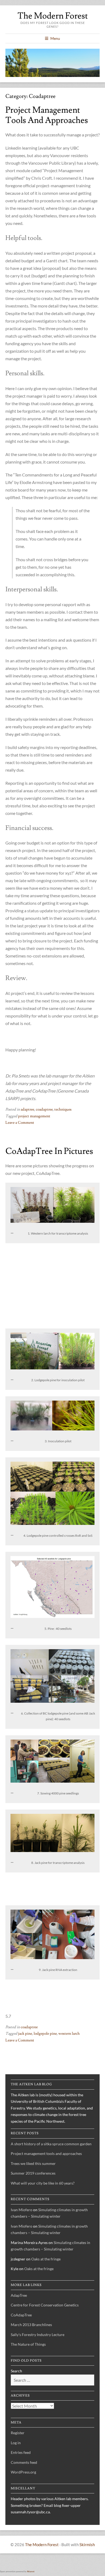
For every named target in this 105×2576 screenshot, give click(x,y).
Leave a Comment (20, 1123)
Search (16, 2371)
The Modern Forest (53, 16)
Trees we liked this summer (33, 2163)
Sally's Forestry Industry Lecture (38, 2335)
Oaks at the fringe (46, 2259)
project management (34, 1116)
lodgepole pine (45, 2034)
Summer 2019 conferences (33, 2173)
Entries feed (21, 2452)
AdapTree (19, 2295)
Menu (55, 38)
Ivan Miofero (22, 2210)
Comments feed (24, 2462)
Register (18, 2433)
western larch (69, 2034)
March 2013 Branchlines (31, 2325)
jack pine (25, 2034)
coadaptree (44, 1109)
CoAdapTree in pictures (49, 1151)
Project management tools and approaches (47, 115)
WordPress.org (23, 2472)
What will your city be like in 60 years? (43, 2183)
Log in (16, 2443)
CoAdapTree (21, 2315)
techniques (63, 1109)
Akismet (31, 2571)
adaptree (27, 1109)
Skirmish (87, 2545)
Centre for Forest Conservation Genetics (45, 2305)
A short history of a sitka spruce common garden (51, 2144)
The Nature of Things (28, 2344)
